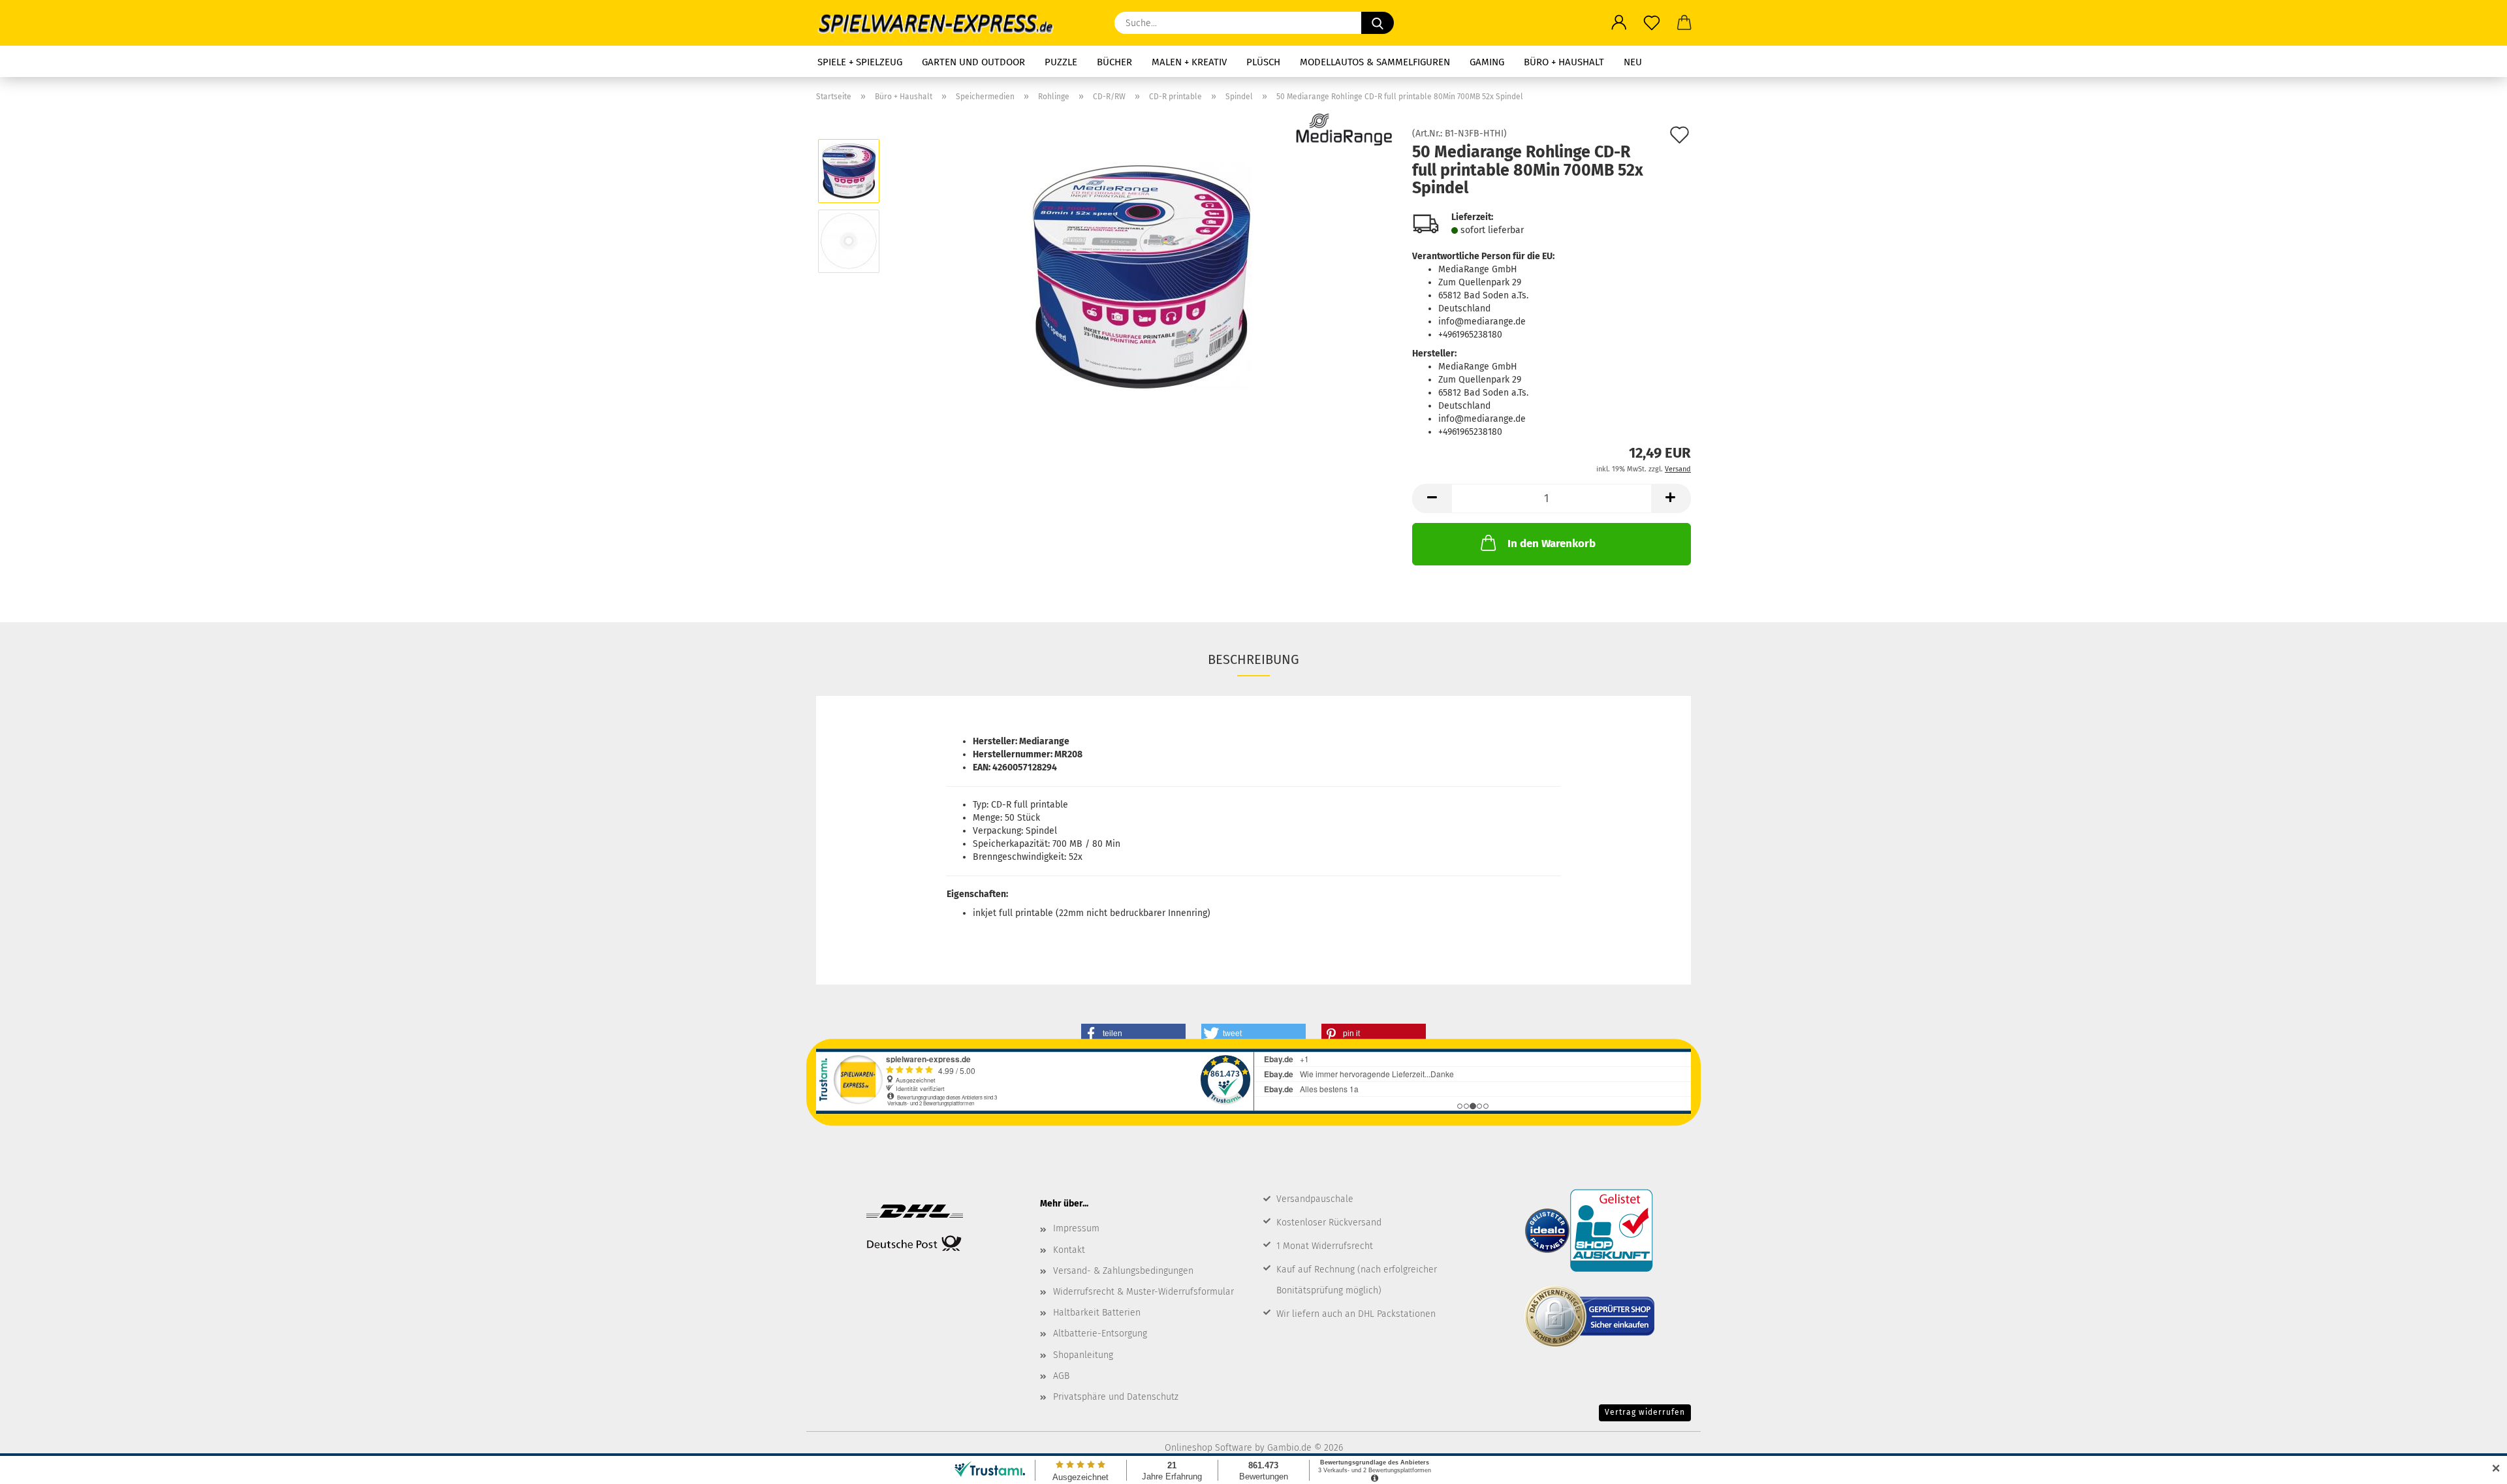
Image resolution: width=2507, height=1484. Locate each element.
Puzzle (1061, 62)
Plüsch (1263, 62)
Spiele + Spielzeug (860, 62)
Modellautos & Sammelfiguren (1375, 62)
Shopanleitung (1083, 1355)
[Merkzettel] (1652, 23)
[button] (1619, 23)
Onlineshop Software (1208, 1448)
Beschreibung (1253, 659)
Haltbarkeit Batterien (1097, 1313)
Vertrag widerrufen (1645, 1412)
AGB (1061, 1376)
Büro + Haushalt (1564, 62)
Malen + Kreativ (1189, 62)
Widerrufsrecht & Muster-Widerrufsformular (1143, 1292)
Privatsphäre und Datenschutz (1116, 1397)
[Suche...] (1378, 23)
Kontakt (1069, 1250)
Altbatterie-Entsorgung (1100, 1334)
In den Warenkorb (1552, 544)
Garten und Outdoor (973, 62)
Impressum (1076, 1228)
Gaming (1487, 62)
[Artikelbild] (1142, 276)
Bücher (1114, 62)
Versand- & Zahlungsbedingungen (1123, 1271)
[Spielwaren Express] (942, 23)
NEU (1633, 62)
